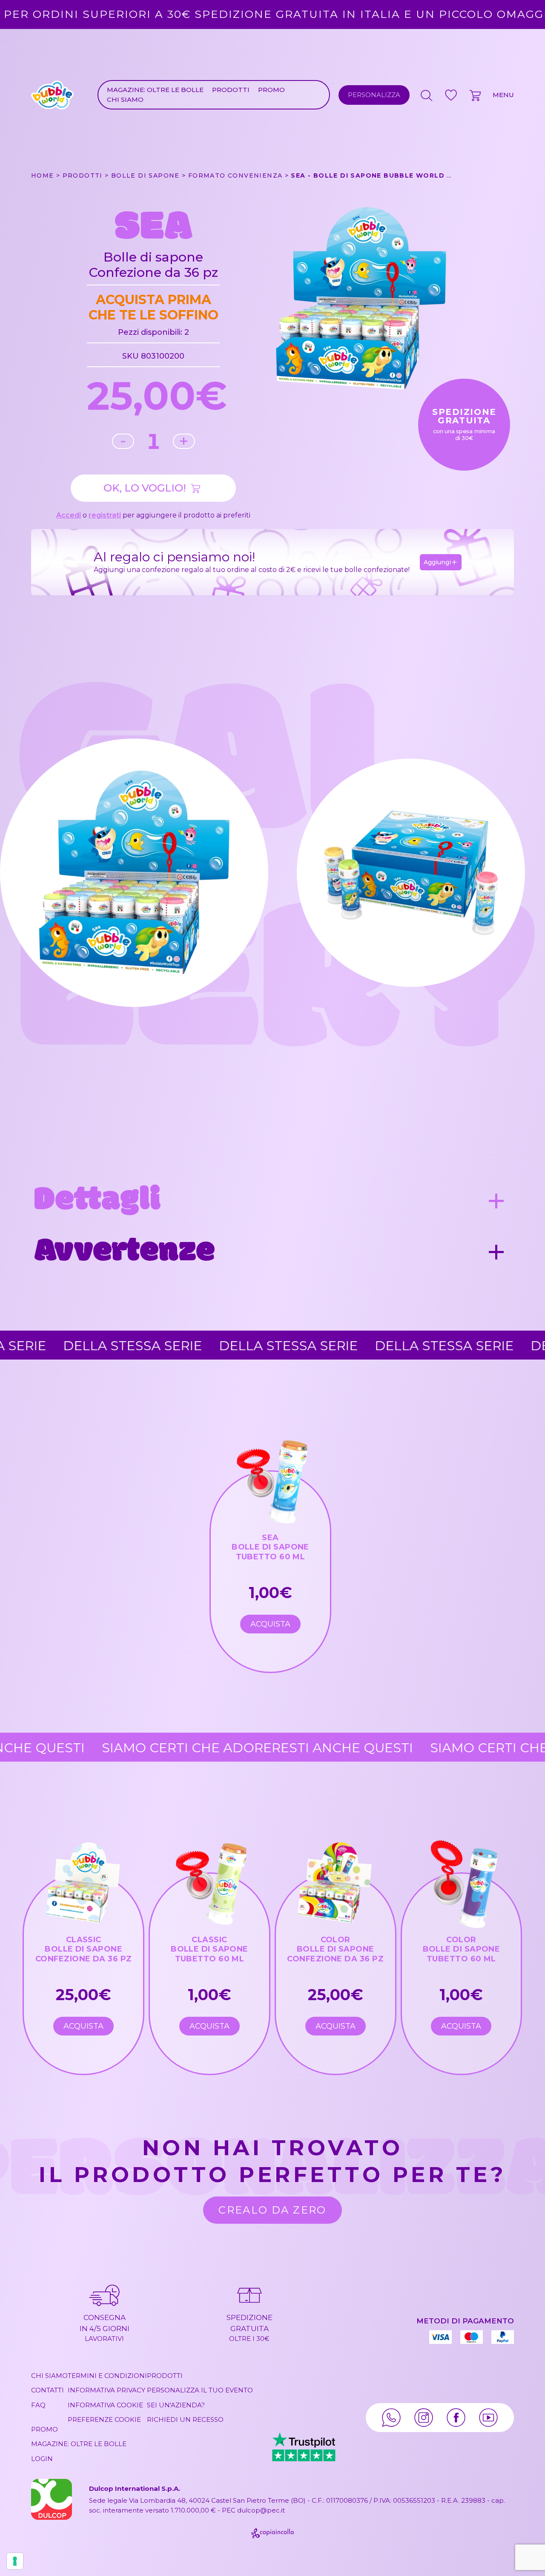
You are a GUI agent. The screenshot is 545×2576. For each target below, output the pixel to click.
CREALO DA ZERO (272, 2210)
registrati (105, 515)
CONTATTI (47, 2390)
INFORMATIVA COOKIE (105, 2405)
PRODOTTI (231, 90)
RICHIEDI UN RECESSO (185, 2419)
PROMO (271, 90)
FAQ (38, 2405)
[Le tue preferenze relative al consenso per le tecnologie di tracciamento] (15, 2561)
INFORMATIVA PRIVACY (106, 2390)
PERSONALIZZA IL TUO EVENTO (200, 2390)
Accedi (69, 515)
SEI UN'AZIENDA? (176, 2405)
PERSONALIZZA (374, 95)
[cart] (476, 95)
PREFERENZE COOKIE (104, 2419)
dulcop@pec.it (261, 2510)
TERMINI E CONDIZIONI (107, 2376)
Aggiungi (437, 562)
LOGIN (42, 2459)
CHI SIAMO (125, 99)
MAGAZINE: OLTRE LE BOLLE (155, 90)
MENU (503, 95)
